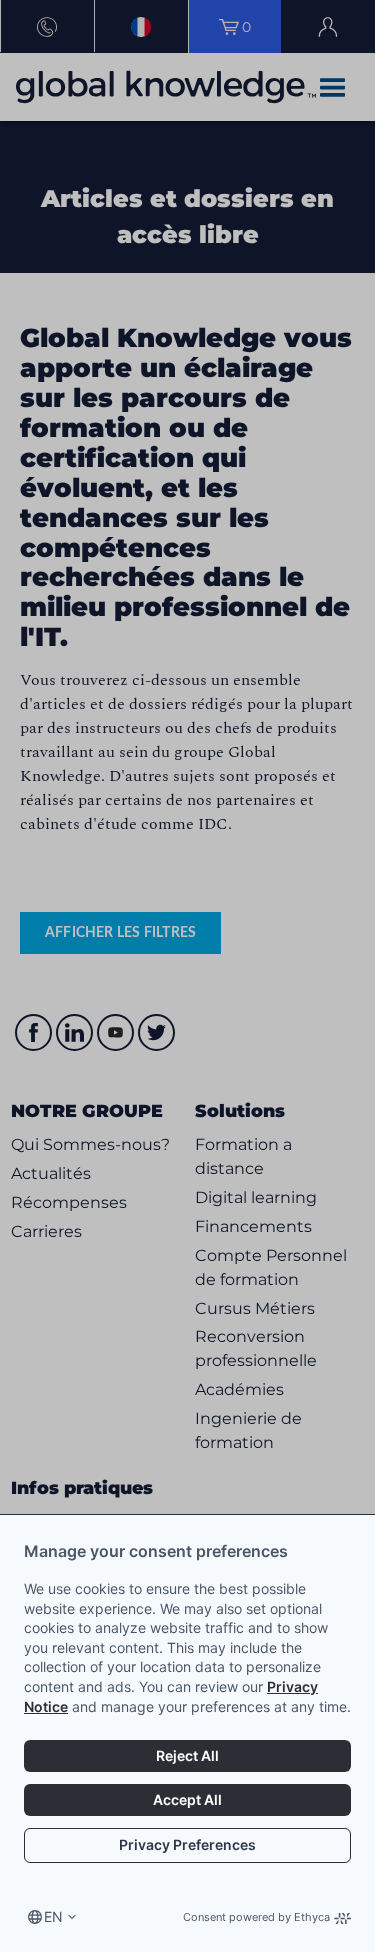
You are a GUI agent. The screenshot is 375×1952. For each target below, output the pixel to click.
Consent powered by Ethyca (256, 1917)
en (53, 1916)
